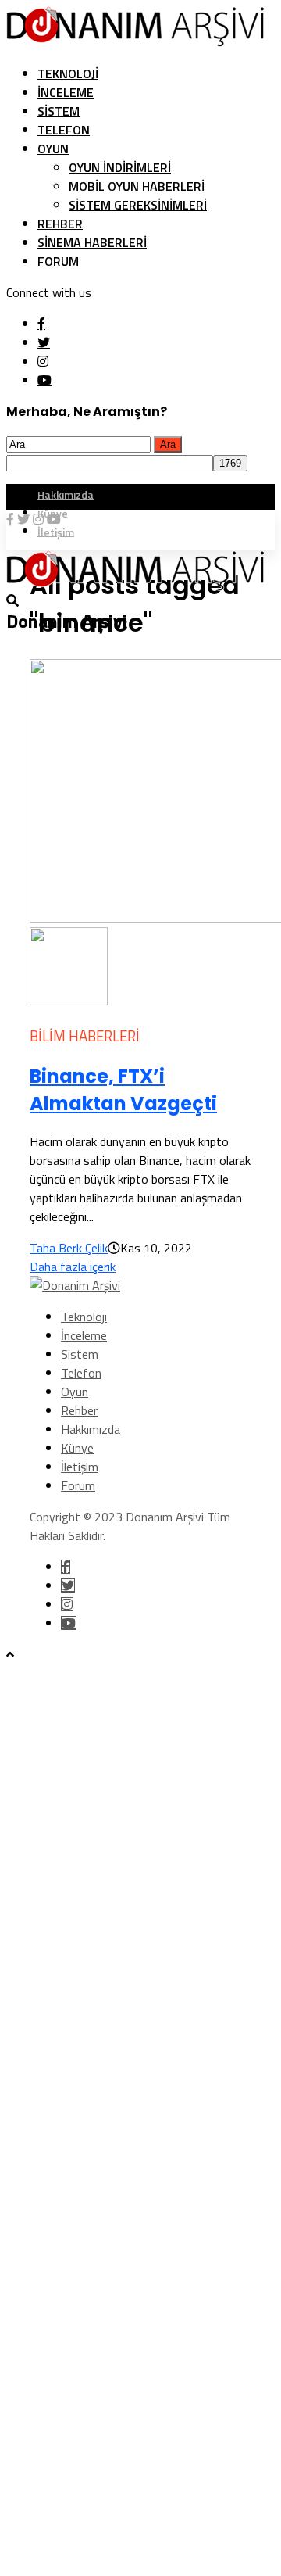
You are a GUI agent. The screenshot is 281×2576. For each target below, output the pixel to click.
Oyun (53, 149)
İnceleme (66, 92)
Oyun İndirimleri (120, 167)
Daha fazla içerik (73, 1267)
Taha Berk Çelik (69, 1248)
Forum (58, 261)
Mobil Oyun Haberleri (137, 186)
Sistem (59, 111)
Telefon (64, 130)
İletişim (80, 1467)
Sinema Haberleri (92, 242)
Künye (77, 1448)
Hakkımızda (66, 494)
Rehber (60, 224)
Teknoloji (68, 73)
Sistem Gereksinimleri (138, 205)
